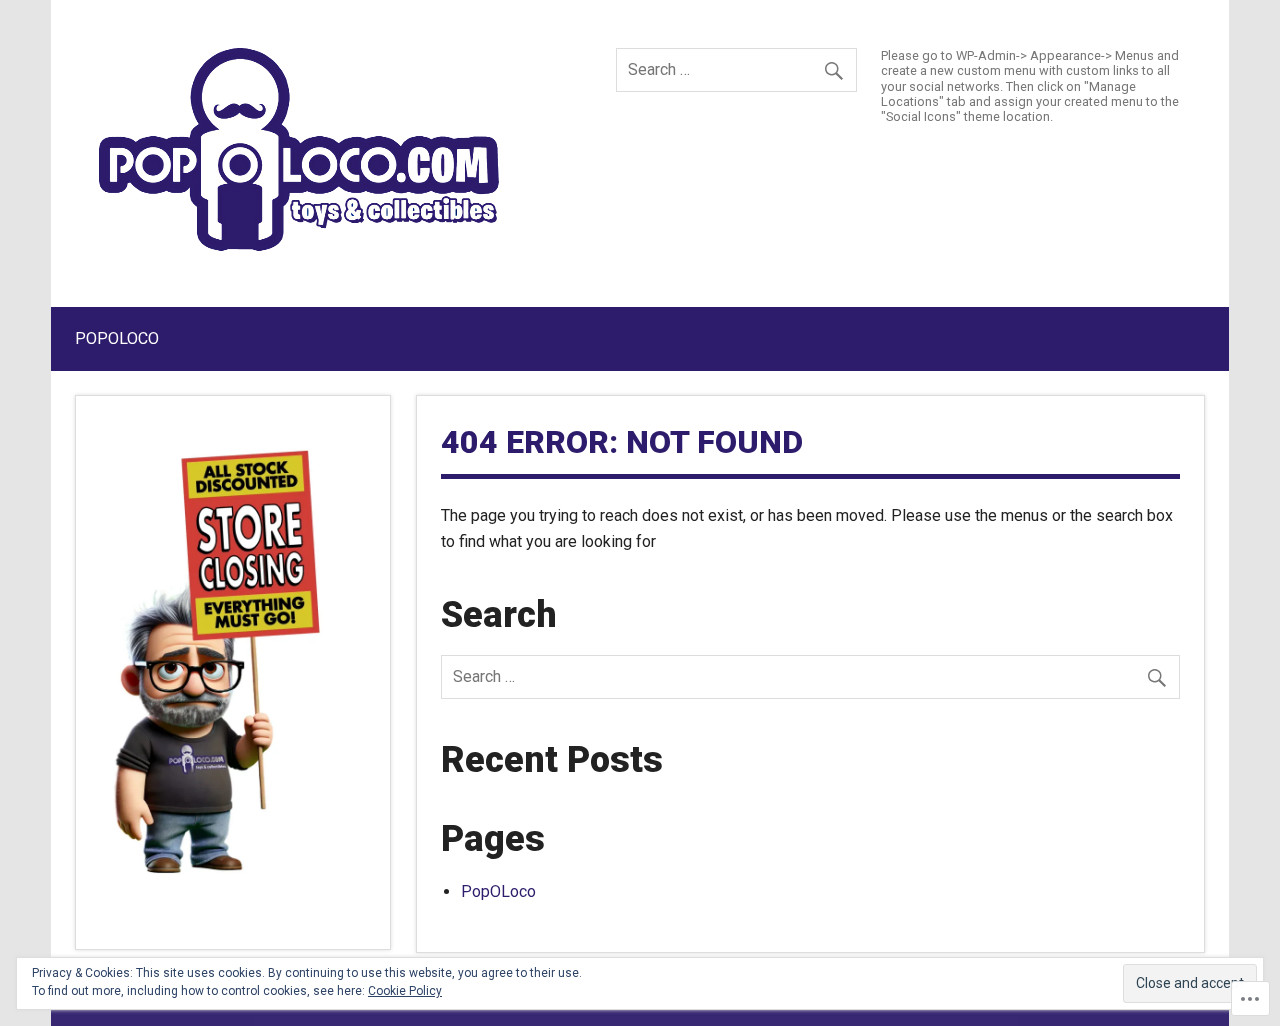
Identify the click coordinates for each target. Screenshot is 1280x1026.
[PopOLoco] (299, 245)
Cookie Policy (405, 991)
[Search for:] (736, 69)
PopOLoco (117, 338)
